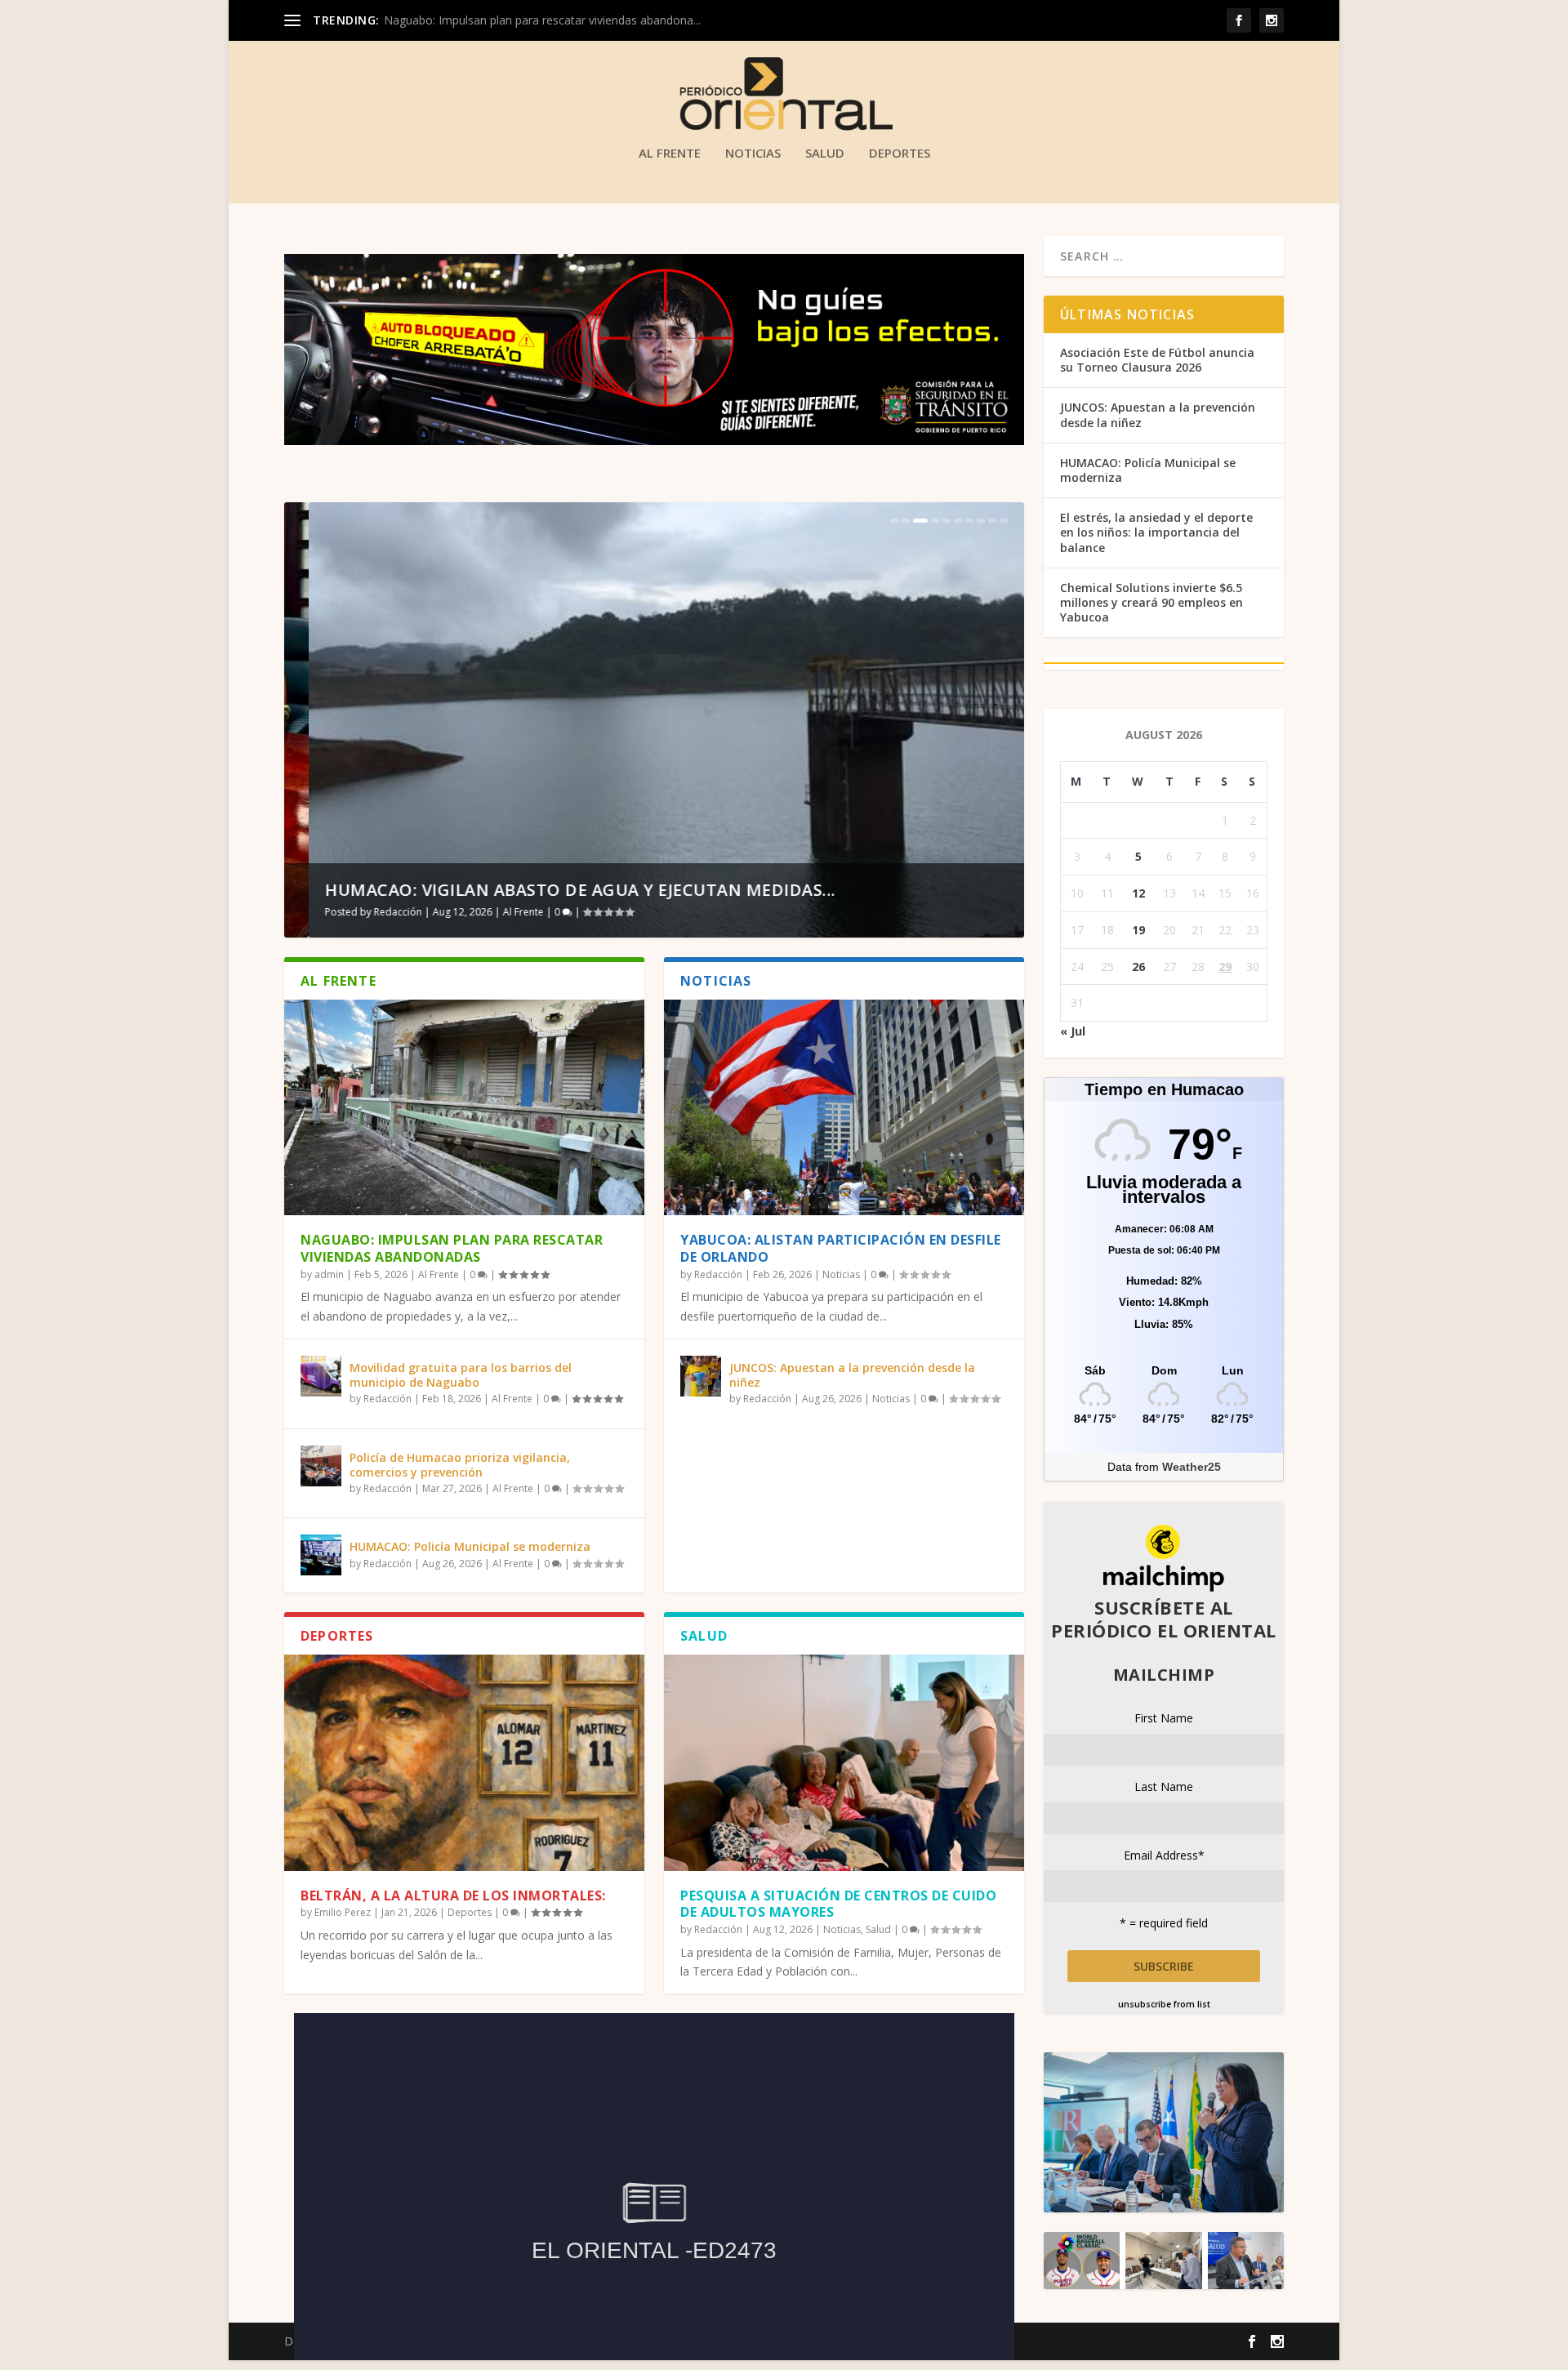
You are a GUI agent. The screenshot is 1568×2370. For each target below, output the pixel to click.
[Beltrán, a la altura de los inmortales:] (464, 1762)
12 (1138, 893)
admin (329, 1274)
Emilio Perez (343, 1912)
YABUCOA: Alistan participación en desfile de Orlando (841, 1248)
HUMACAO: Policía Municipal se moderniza (470, 1546)
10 (1004, 521)
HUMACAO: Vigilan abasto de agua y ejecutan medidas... (556, 890)
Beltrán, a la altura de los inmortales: (453, 1896)
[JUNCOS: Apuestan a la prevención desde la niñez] (701, 1376)
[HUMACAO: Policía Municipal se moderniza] (321, 1555)
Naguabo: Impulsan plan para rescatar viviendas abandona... (542, 20)
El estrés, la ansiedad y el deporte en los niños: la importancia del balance (1156, 532)
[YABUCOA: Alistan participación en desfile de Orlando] (844, 1107)
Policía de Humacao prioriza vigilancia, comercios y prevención (460, 1465)
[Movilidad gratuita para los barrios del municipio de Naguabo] (321, 1376)
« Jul (1073, 1031)
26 (1138, 967)
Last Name (1164, 1786)
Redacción (374, 912)
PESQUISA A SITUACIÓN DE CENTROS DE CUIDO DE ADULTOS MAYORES (838, 1904)
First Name (1164, 1718)
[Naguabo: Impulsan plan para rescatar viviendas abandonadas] (464, 1107)
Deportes (900, 154)
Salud (825, 154)
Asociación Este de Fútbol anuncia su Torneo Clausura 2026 (1157, 360)
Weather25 (1192, 1467)
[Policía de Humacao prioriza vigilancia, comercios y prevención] (321, 1466)
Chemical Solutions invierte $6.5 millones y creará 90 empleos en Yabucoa (1151, 602)
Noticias (753, 154)
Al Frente (670, 154)
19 (1138, 930)
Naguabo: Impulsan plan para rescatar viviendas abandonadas (452, 1248)
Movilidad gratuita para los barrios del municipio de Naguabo (461, 1375)
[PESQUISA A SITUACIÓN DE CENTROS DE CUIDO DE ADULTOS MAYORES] (844, 1762)
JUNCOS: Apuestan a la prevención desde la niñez (852, 1375)
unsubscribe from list (1164, 2004)
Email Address (1164, 1855)
